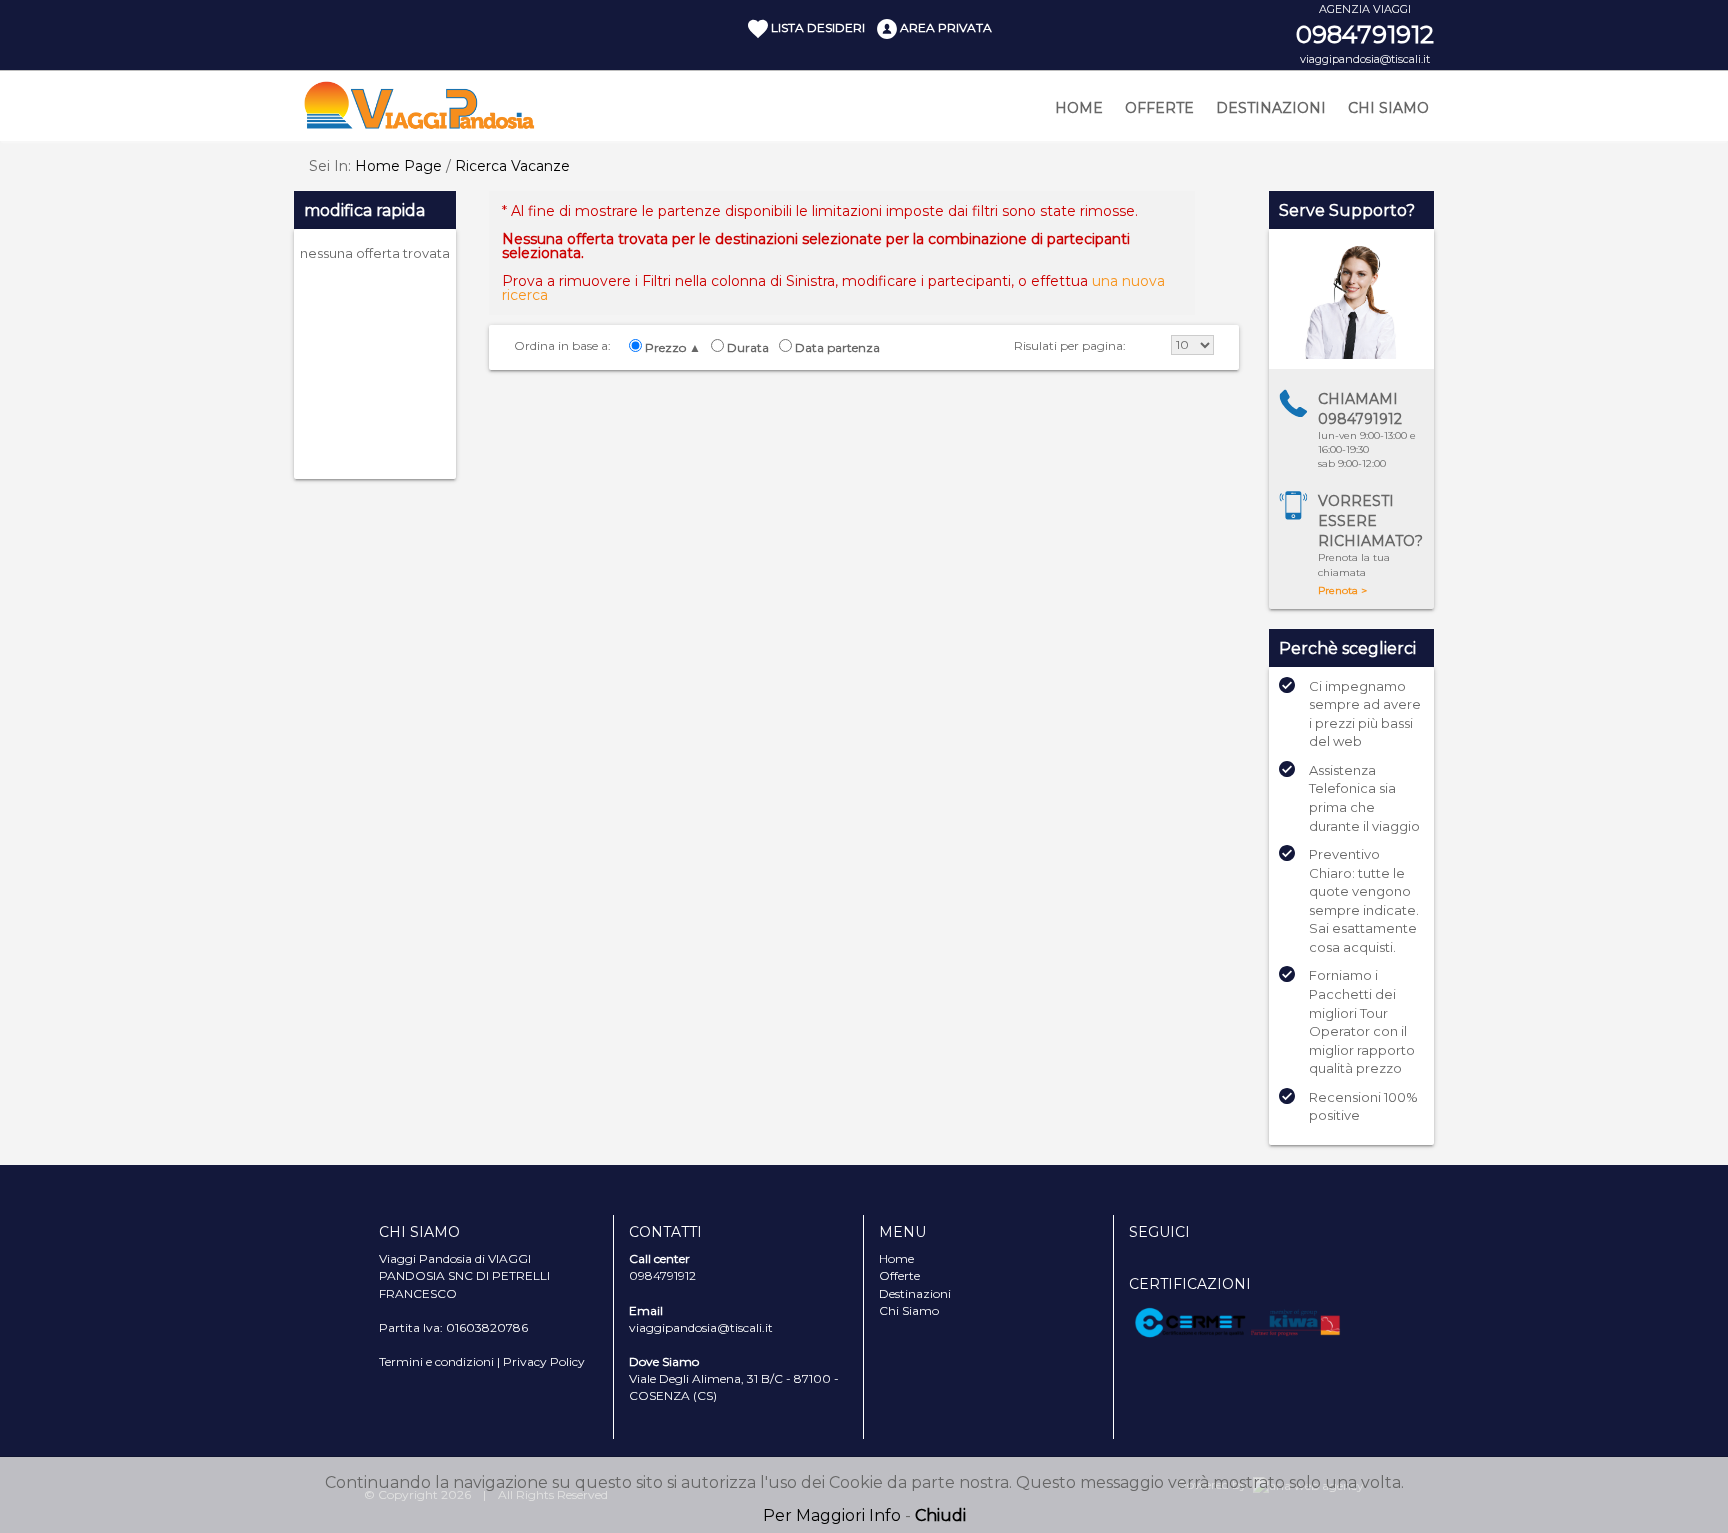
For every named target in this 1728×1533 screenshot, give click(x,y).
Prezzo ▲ (673, 348)
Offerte (1159, 108)
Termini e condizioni (436, 1361)
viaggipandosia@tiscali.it (1365, 59)
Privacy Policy (544, 1361)
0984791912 (1365, 34)
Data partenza (837, 348)
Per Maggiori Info (832, 1515)
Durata (748, 348)
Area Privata (944, 27)
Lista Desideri (816, 27)
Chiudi (940, 1515)
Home (1079, 108)
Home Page (398, 166)
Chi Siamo (1388, 108)
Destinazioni (1271, 108)
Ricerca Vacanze (512, 166)
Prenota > (1342, 590)
